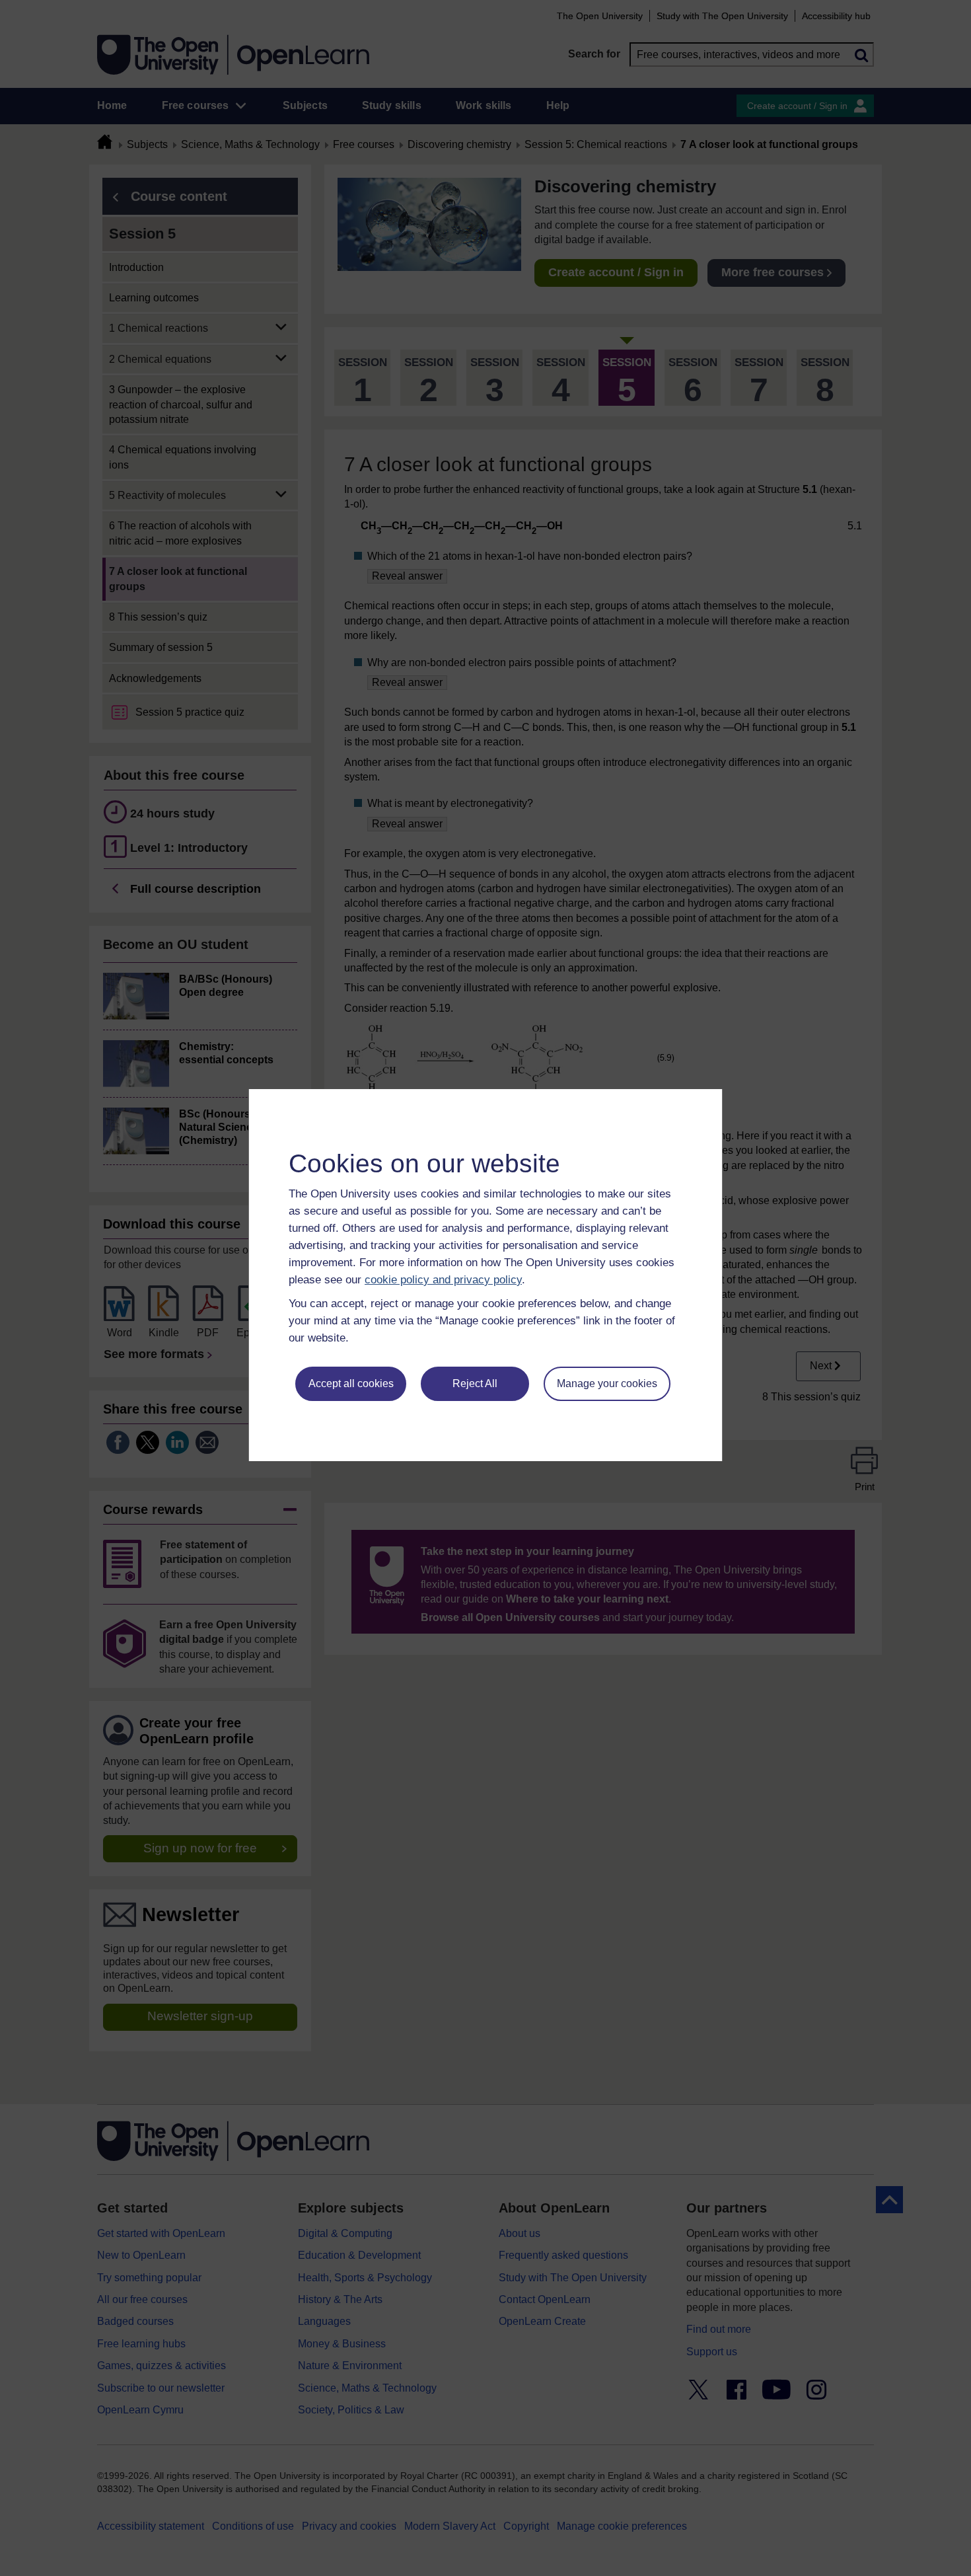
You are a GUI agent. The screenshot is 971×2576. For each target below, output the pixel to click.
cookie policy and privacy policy (443, 1280)
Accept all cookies (351, 1383)
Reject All (475, 1383)
